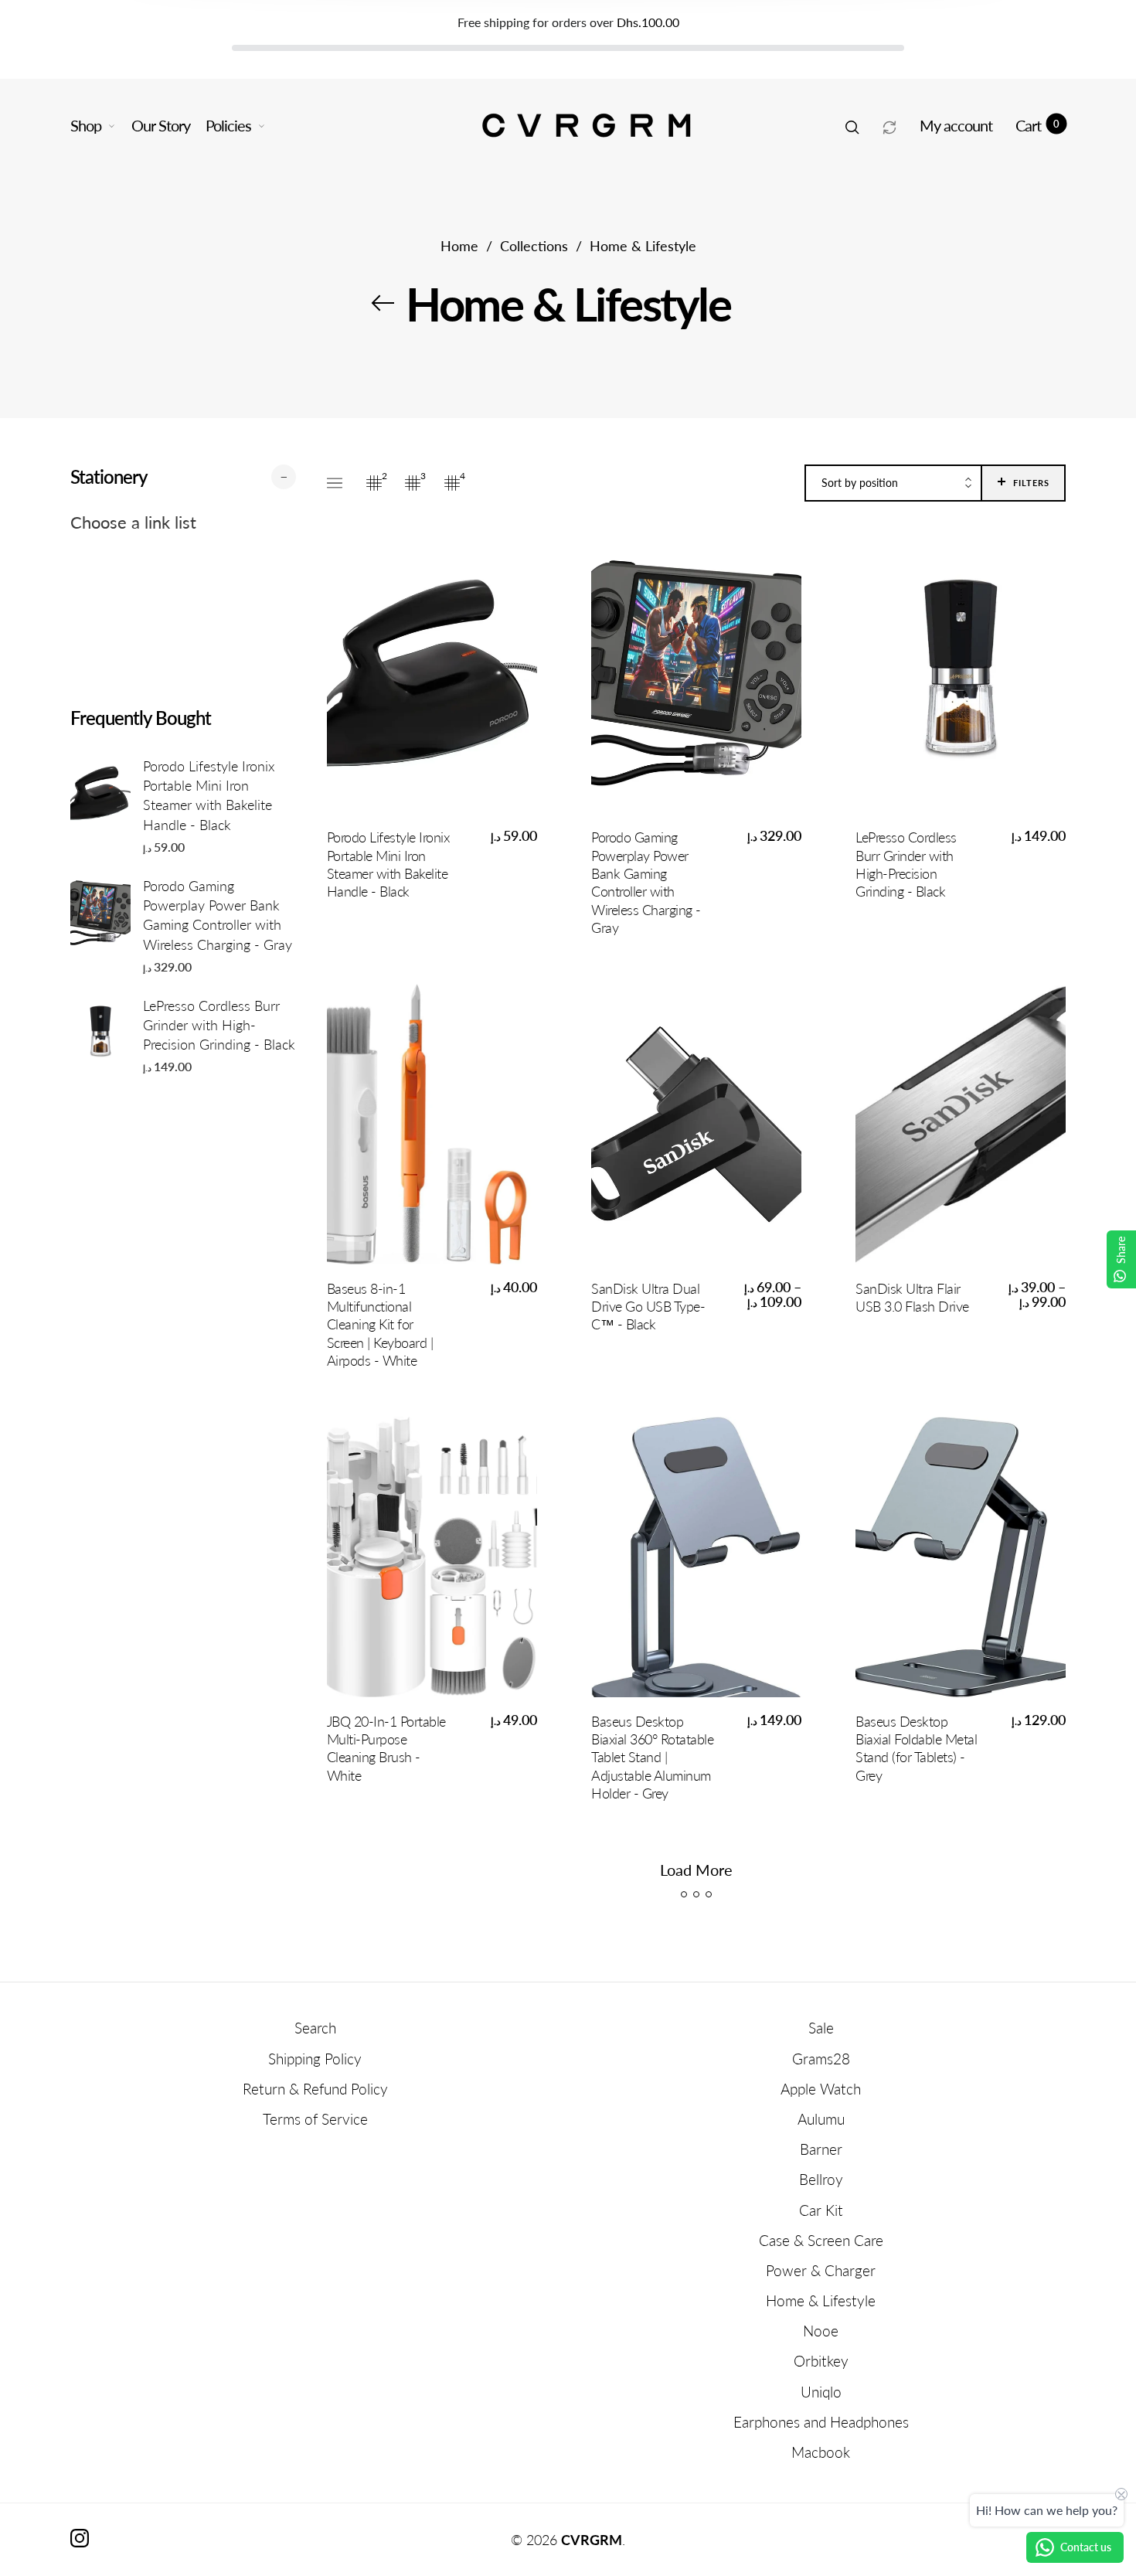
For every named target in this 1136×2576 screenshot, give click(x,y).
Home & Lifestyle (821, 2300)
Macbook (821, 2452)
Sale (821, 2028)
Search (315, 2028)
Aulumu (821, 2119)
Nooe (821, 2331)
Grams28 (821, 2059)
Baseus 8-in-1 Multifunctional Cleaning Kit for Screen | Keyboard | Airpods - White (380, 1325)
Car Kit (821, 2210)
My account (956, 125)
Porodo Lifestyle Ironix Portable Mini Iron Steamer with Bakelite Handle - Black (209, 795)
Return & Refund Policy (315, 2089)
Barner (821, 2149)
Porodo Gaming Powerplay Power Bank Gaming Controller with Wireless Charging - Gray (218, 915)
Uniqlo (821, 2392)
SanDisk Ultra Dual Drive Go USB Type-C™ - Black (648, 1307)
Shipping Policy (315, 2059)
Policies (228, 125)
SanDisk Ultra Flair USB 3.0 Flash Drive (912, 1297)
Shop (86, 125)
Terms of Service (315, 2119)
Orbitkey (821, 2361)
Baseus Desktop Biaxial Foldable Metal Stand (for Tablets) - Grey (916, 1748)
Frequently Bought (141, 718)
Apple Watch (821, 2089)
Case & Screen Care (821, 2240)
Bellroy (821, 2179)
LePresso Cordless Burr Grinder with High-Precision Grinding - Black (219, 1025)
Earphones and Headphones (821, 2422)
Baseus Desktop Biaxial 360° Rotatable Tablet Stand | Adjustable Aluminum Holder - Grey (652, 1758)
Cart (1037, 125)
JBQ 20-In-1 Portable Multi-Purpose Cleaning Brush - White (386, 1748)
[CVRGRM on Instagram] (80, 2538)
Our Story (161, 125)
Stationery (109, 476)
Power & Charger (821, 2270)
